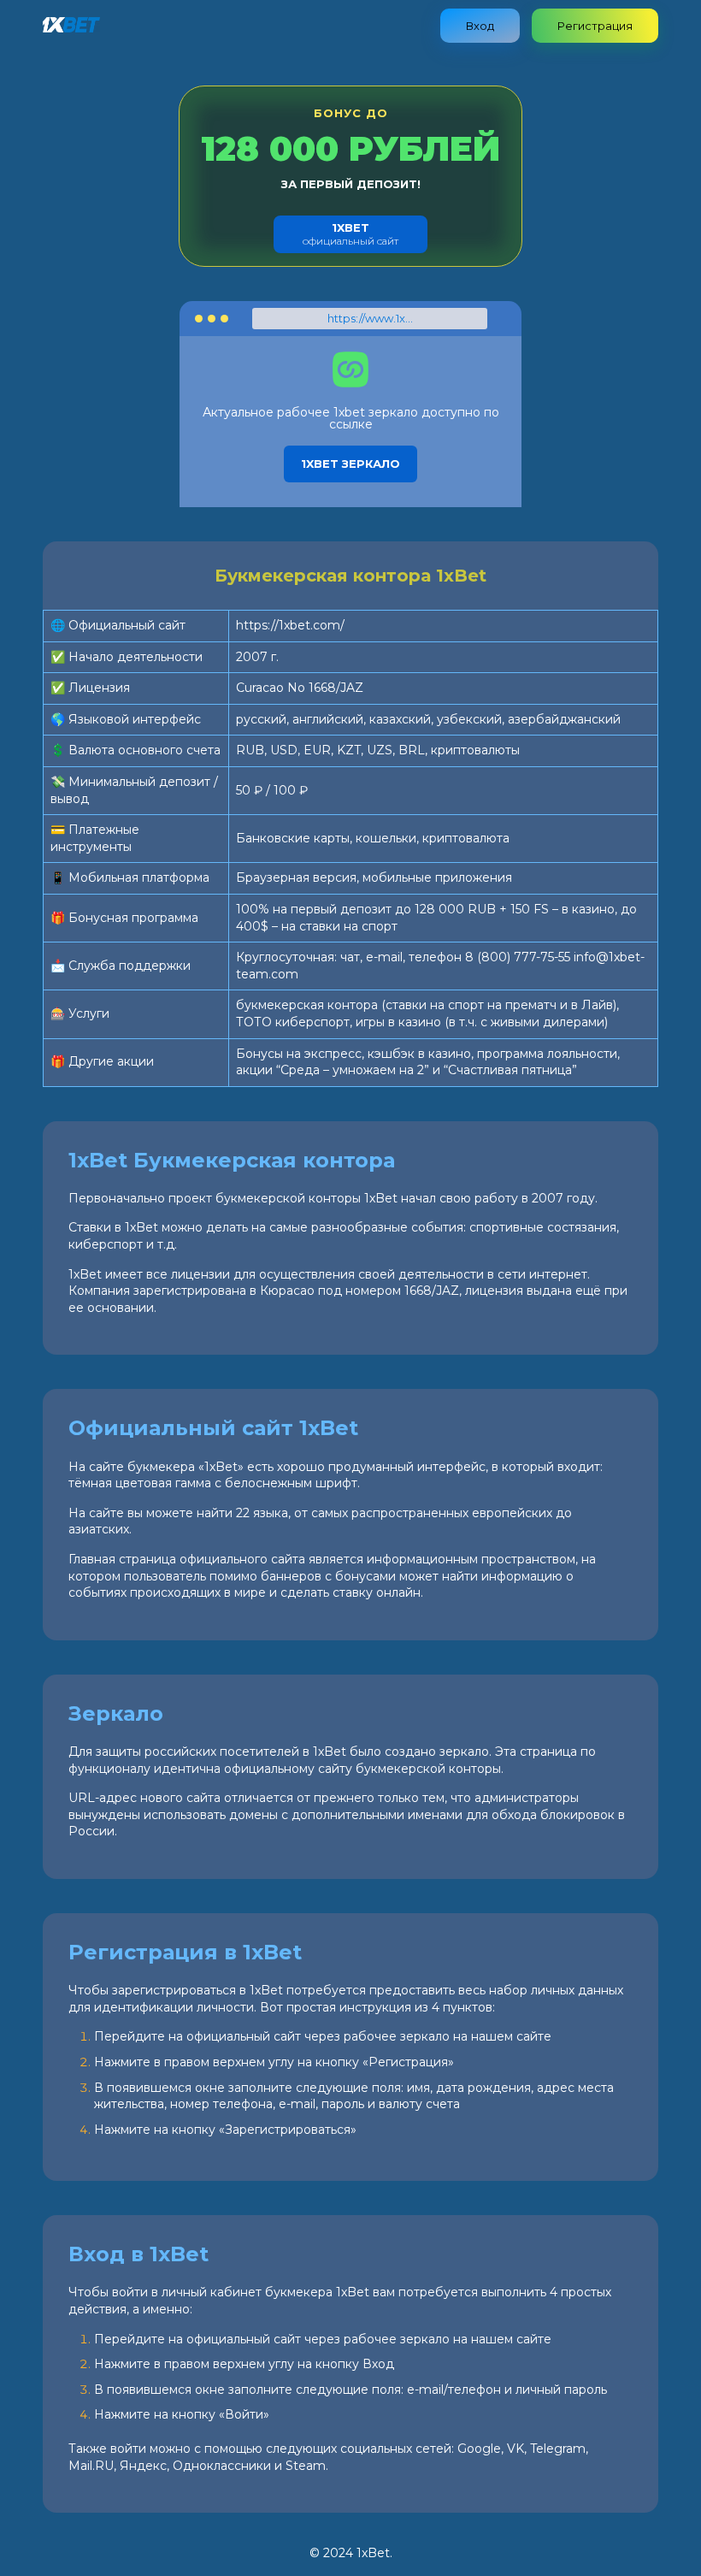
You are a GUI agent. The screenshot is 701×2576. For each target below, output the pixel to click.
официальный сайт (350, 234)
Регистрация (595, 26)
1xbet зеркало (350, 464)
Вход (480, 26)
